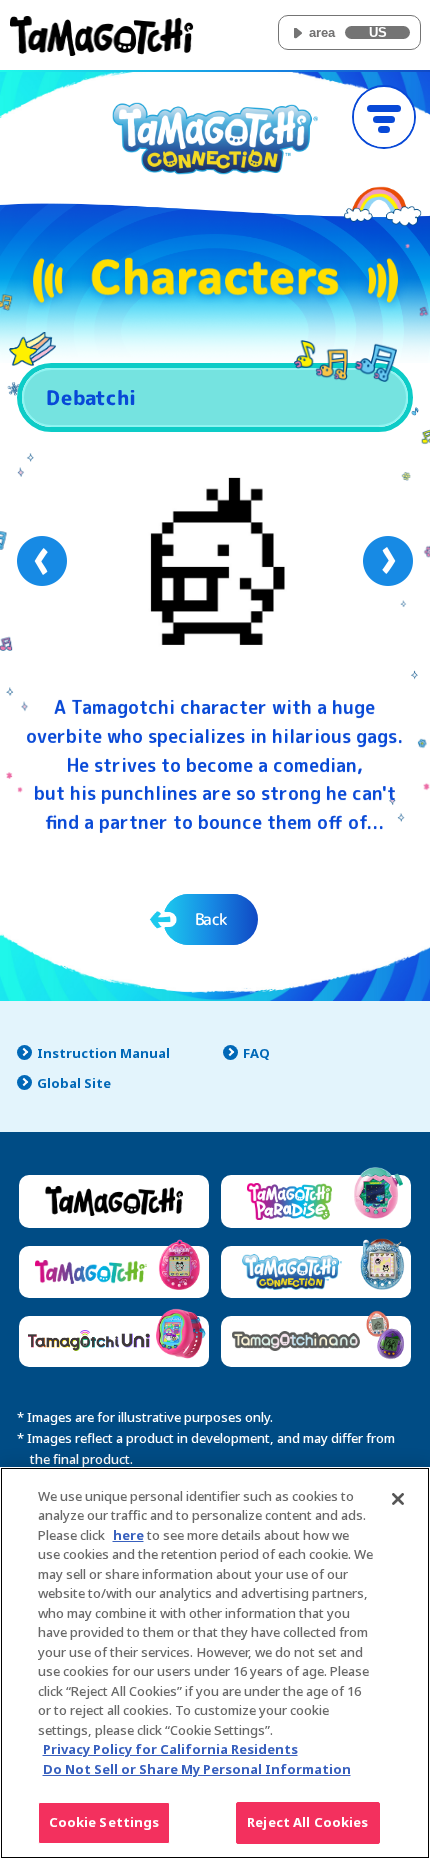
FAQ (256, 1053)
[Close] (398, 1499)
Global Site (74, 1083)
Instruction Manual (103, 1053)
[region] (215, 1663)
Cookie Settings (104, 1822)
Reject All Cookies (307, 1822)
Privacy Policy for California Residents (170, 1749)
